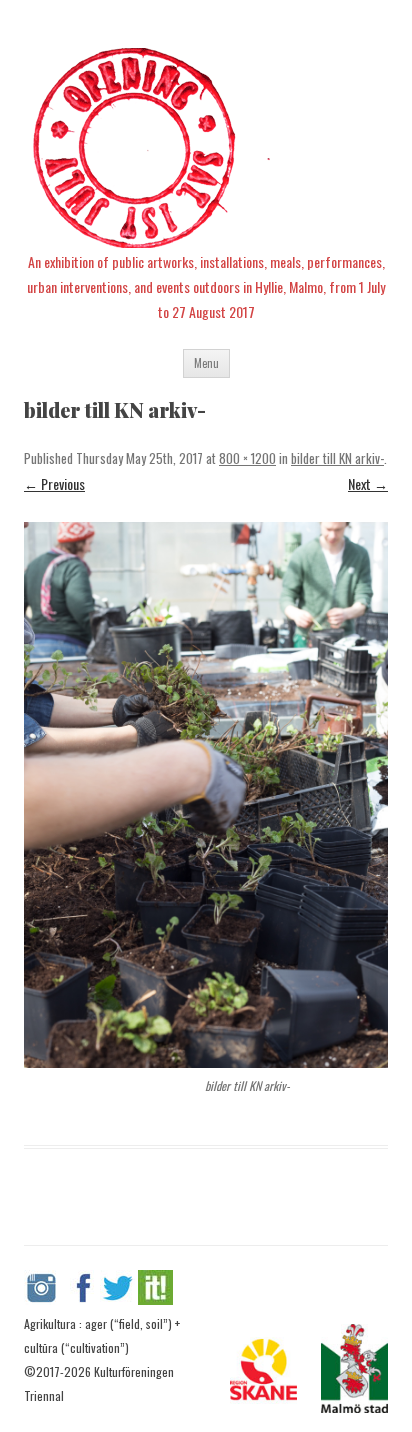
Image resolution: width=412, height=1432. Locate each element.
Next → (368, 483)
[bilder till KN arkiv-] (206, 795)
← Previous (54, 483)
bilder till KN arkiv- (337, 458)
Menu (206, 363)
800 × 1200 (247, 458)
